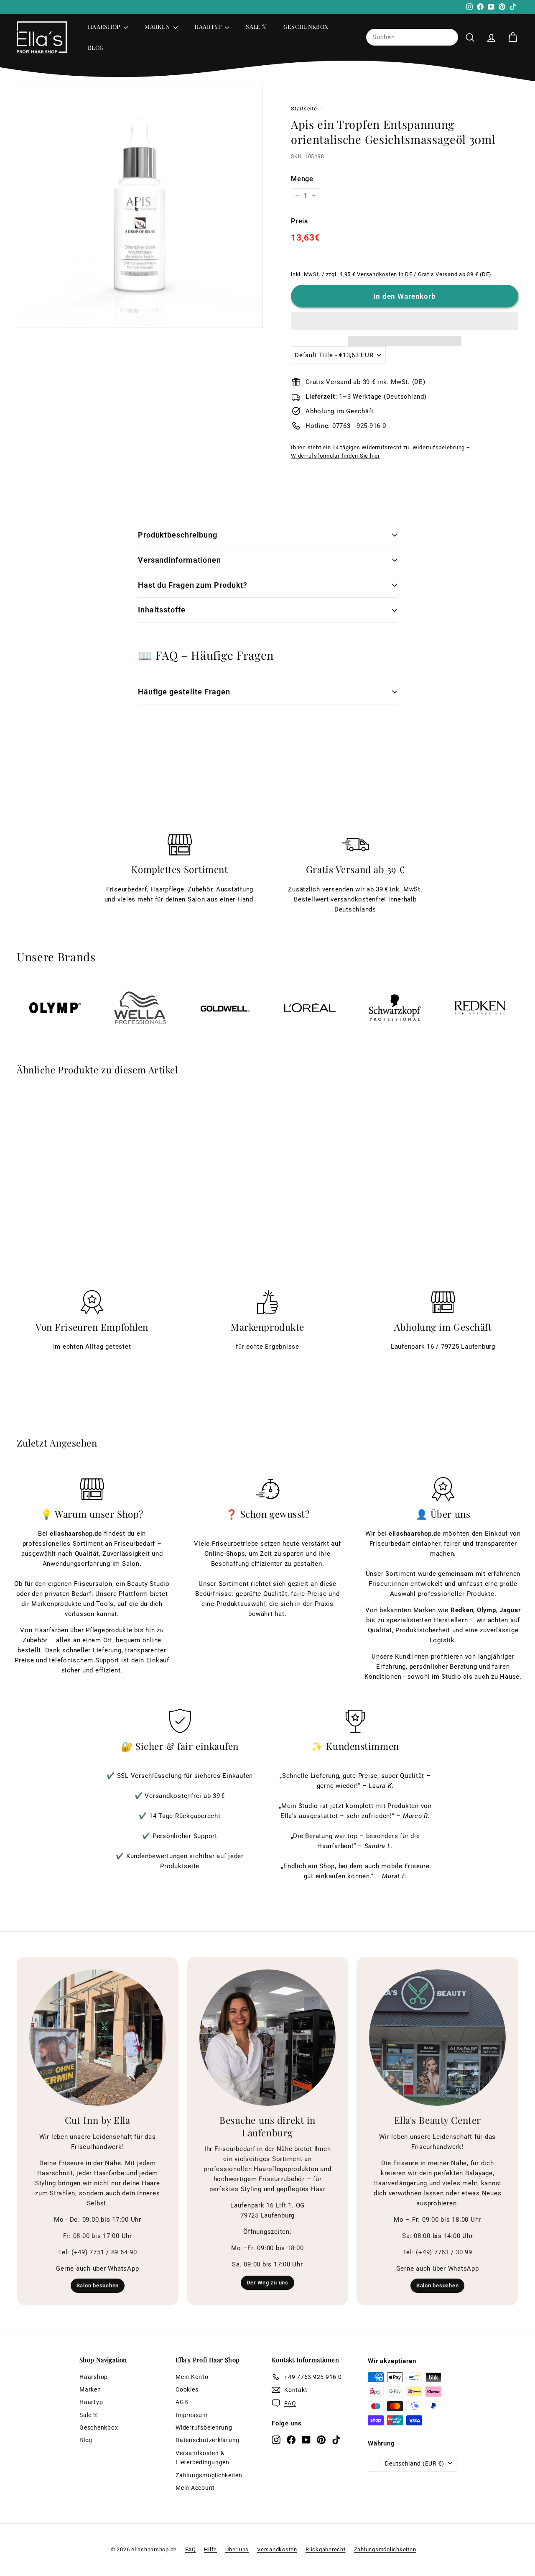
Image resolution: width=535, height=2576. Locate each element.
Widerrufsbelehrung (204, 2427)
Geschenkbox (306, 27)
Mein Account (195, 2488)
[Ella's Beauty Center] (437, 2038)
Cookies (187, 2389)
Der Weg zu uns (267, 2283)
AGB (182, 2402)
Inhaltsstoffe (162, 610)
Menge (302, 179)
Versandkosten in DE (385, 274)
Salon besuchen (98, 2285)
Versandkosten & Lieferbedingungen (203, 2458)
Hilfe (210, 2549)
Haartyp (209, 27)
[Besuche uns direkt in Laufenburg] (268, 2038)
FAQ (190, 2549)
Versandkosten (277, 2549)
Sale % (256, 27)
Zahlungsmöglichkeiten (209, 2475)
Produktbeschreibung (178, 535)
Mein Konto (192, 2377)
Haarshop (105, 27)
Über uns (237, 2549)
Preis (299, 221)
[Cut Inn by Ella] (98, 2038)
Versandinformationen (180, 560)
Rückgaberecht (326, 2549)
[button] (405, 321)
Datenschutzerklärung (208, 2440)
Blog (96, 48)
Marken (158, 27)
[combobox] (412, 38)
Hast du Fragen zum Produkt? (193, 585)
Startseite (304, 109)
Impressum (192, 2415)
